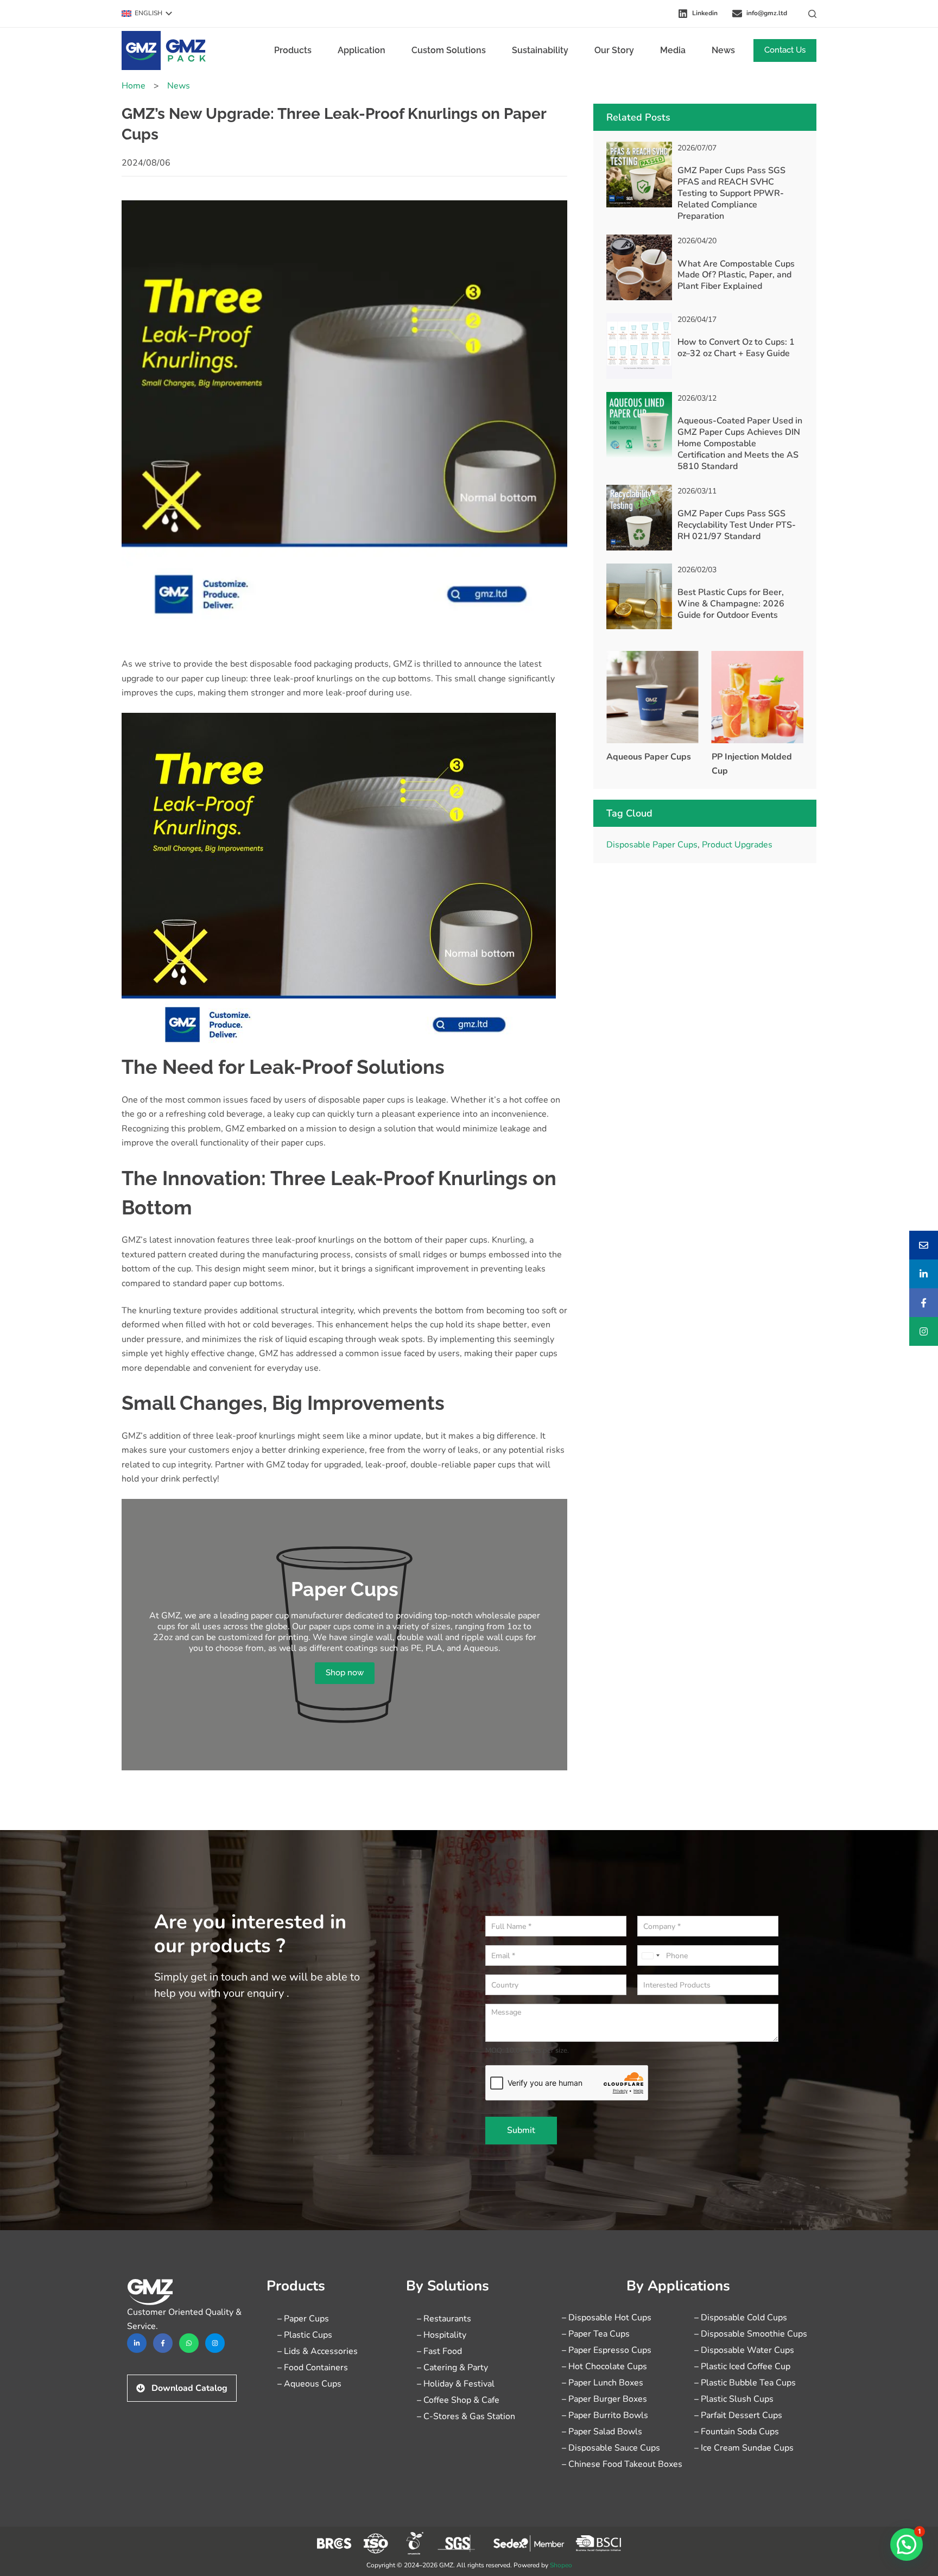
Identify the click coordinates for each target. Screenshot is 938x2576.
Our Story (614, 50)
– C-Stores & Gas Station (466, 2416)
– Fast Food (439, 2351)
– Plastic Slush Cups (734, 2399)
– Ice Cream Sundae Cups (744, 2448)
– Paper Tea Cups (596, 2334)
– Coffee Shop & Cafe (458, 2400)
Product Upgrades (737, 845)
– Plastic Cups (305, 2335)
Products (293, 50)
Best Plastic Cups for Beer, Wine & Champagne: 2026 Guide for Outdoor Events (731, 604)
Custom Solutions (449, 50)
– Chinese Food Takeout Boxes (622, 2464)
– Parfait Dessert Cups (738, 2415)
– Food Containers (313, 2368)
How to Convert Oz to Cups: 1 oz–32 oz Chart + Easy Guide (736, 348)
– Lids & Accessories (318, 2351)
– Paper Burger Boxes (604, 2399)
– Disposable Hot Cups (607, 2318)
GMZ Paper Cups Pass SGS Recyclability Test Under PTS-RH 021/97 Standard (737, 525)
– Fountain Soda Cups (737, 2432)
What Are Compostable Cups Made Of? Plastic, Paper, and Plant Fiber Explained (736, 275)
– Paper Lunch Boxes (603, 2383)
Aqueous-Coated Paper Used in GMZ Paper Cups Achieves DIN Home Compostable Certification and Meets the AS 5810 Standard (740, 443)
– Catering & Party (452, 2368)
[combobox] (650, 1955)
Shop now (345, 1673)
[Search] (812, 14)
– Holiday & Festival (456, 2384)
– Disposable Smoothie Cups (751, 2334)
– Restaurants (444, 2319)
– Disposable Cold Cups (741, 2318)
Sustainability (540, 50)
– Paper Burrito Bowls (605, 2415)
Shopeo (561, 2565)
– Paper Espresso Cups (607, 2350)
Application (362, 50)
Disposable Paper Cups (652, 845)
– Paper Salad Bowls (602, 2432)
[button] (147, 14)
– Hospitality (442, 2335)
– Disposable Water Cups (744, 2350)
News (723, 50)
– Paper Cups (303, 2319)
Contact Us (785, 50)
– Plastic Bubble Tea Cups (745, 2383)
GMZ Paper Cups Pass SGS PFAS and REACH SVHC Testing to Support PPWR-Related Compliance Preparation (731, 193)
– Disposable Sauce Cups (611, 2448)
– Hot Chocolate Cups (604, 2366)
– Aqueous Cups (309, 2384)
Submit (521, 2130)
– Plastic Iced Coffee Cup (742, 2366)
